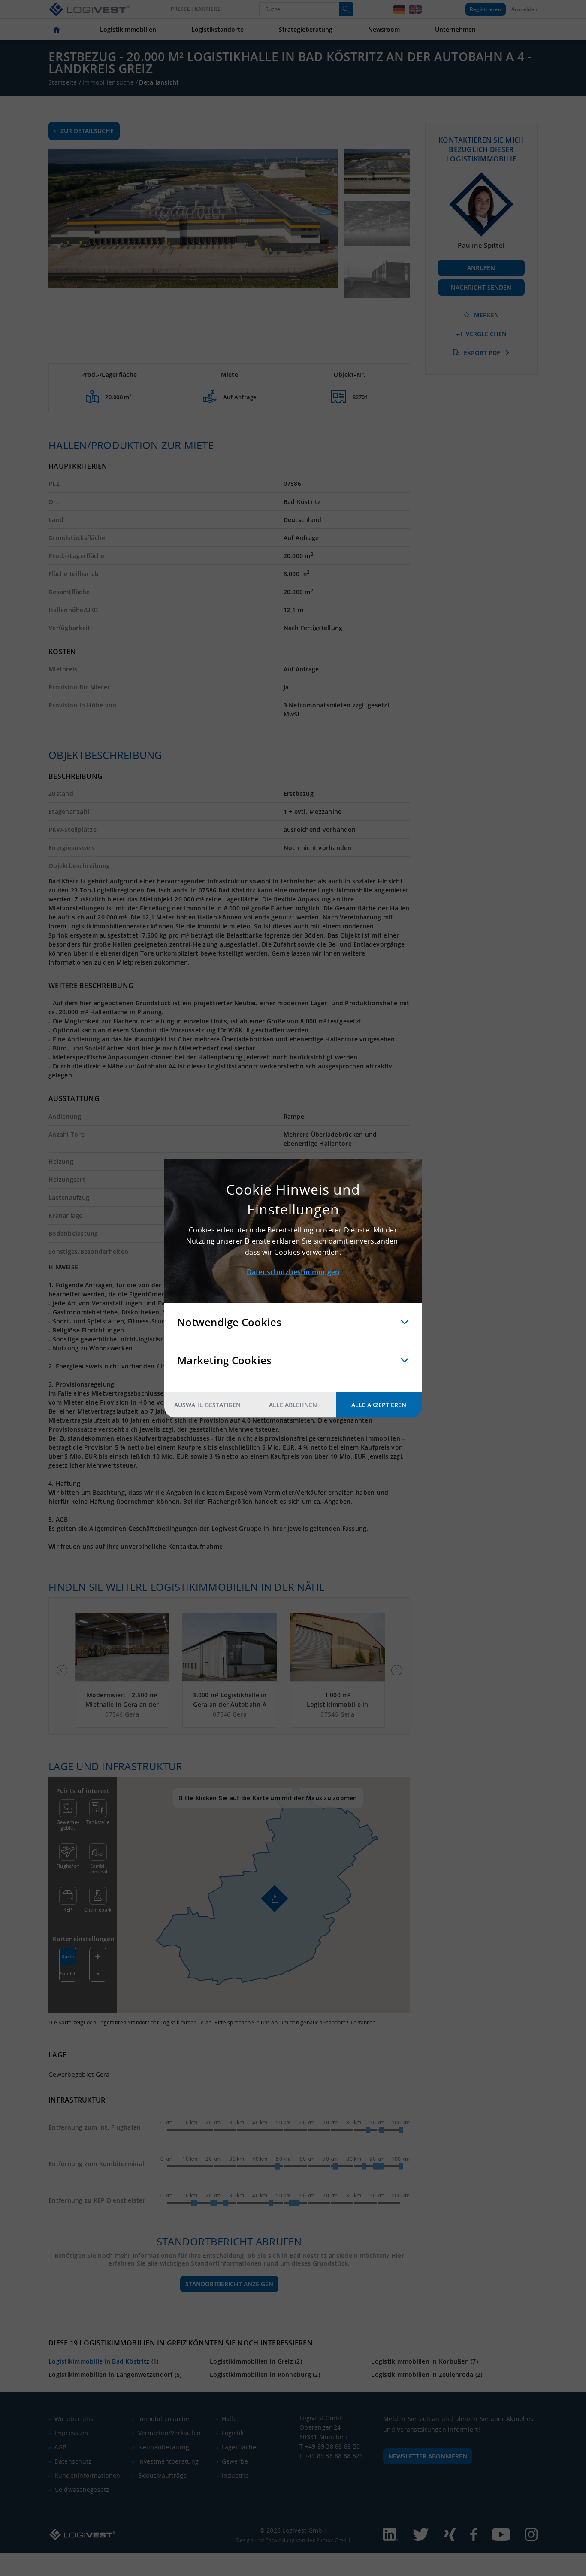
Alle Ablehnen (293, 1404)
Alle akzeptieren (379, 1404)
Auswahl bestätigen (207, 1404)
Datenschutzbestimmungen (293, 1271)
